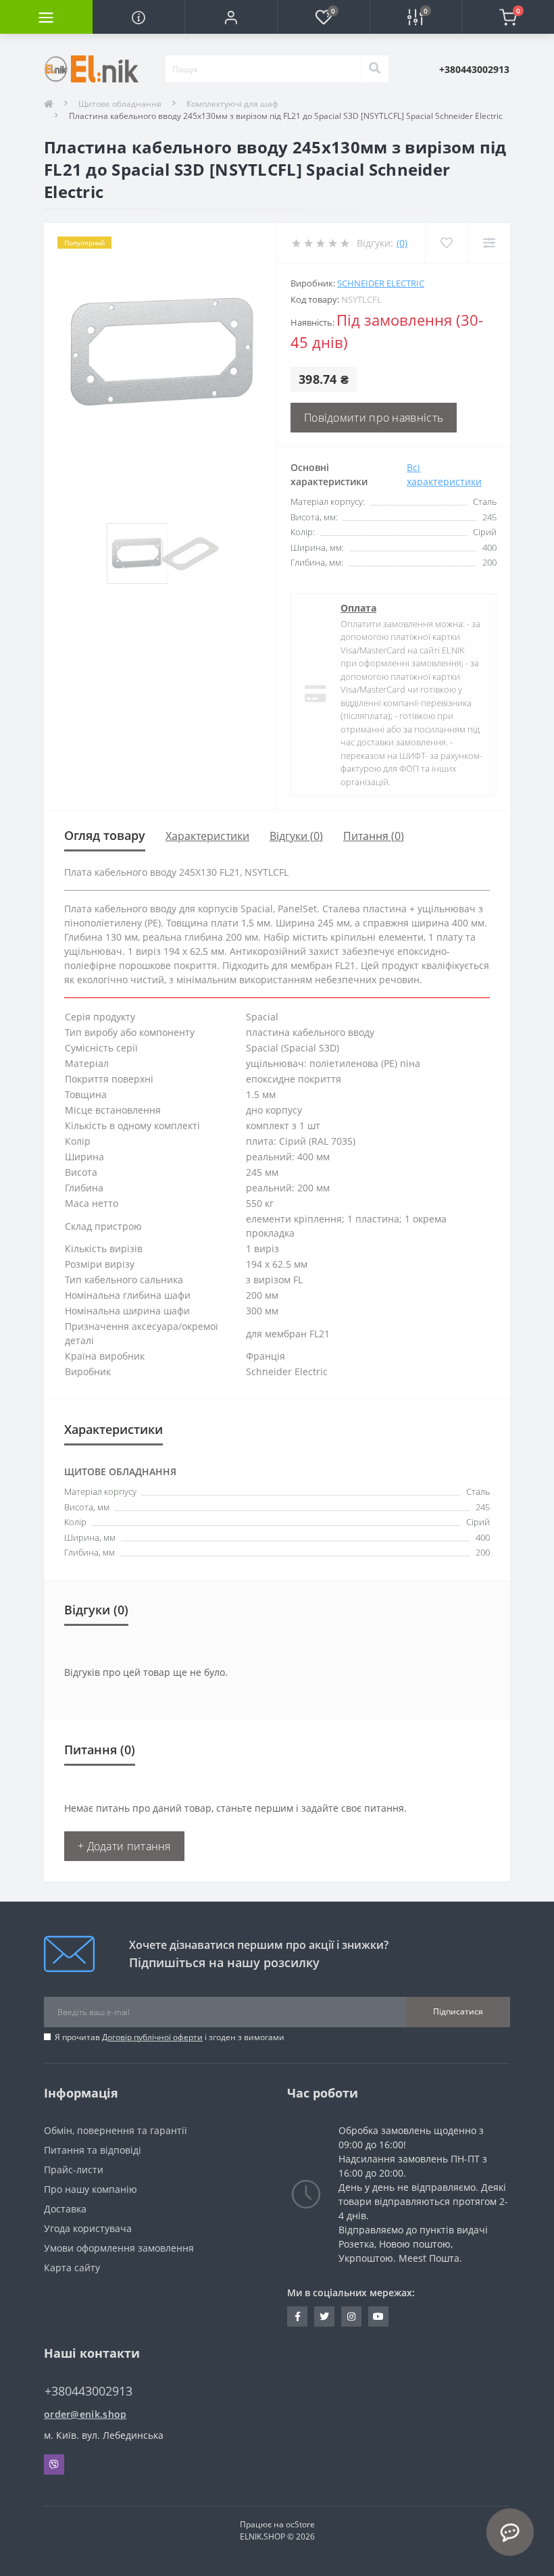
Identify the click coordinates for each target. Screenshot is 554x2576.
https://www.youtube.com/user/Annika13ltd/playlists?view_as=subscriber (378, 2317)
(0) (402, 243)
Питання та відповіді (93, 2150)
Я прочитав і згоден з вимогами (170, 2037)
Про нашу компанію (91, 2189)
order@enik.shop (85, 2414)
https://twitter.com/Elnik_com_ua (324, 2317)
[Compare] (489, 243)
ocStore (300, 2524)
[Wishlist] (446, 243)
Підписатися (458, 2011)
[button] (231, 17)
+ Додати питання (124, 1846)
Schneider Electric (381, 283)
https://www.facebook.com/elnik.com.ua (297, 2317)
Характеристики (207, 836)
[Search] (374, 69)
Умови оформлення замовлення (119, 2248)
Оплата (358, 608)
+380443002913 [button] (89, 2391)
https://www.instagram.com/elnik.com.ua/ (351, 2317)
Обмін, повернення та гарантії (116, 2130)
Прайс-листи (74, 2170)
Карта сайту (72, 2268)
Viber (54, 2464)
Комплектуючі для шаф (232, 104)
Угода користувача (88, 2228)
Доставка (65, 2209)
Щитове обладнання (120, 104)
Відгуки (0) (296, 836)
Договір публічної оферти (152, 2037)
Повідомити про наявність (374, 418)
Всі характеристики (444, 474)
